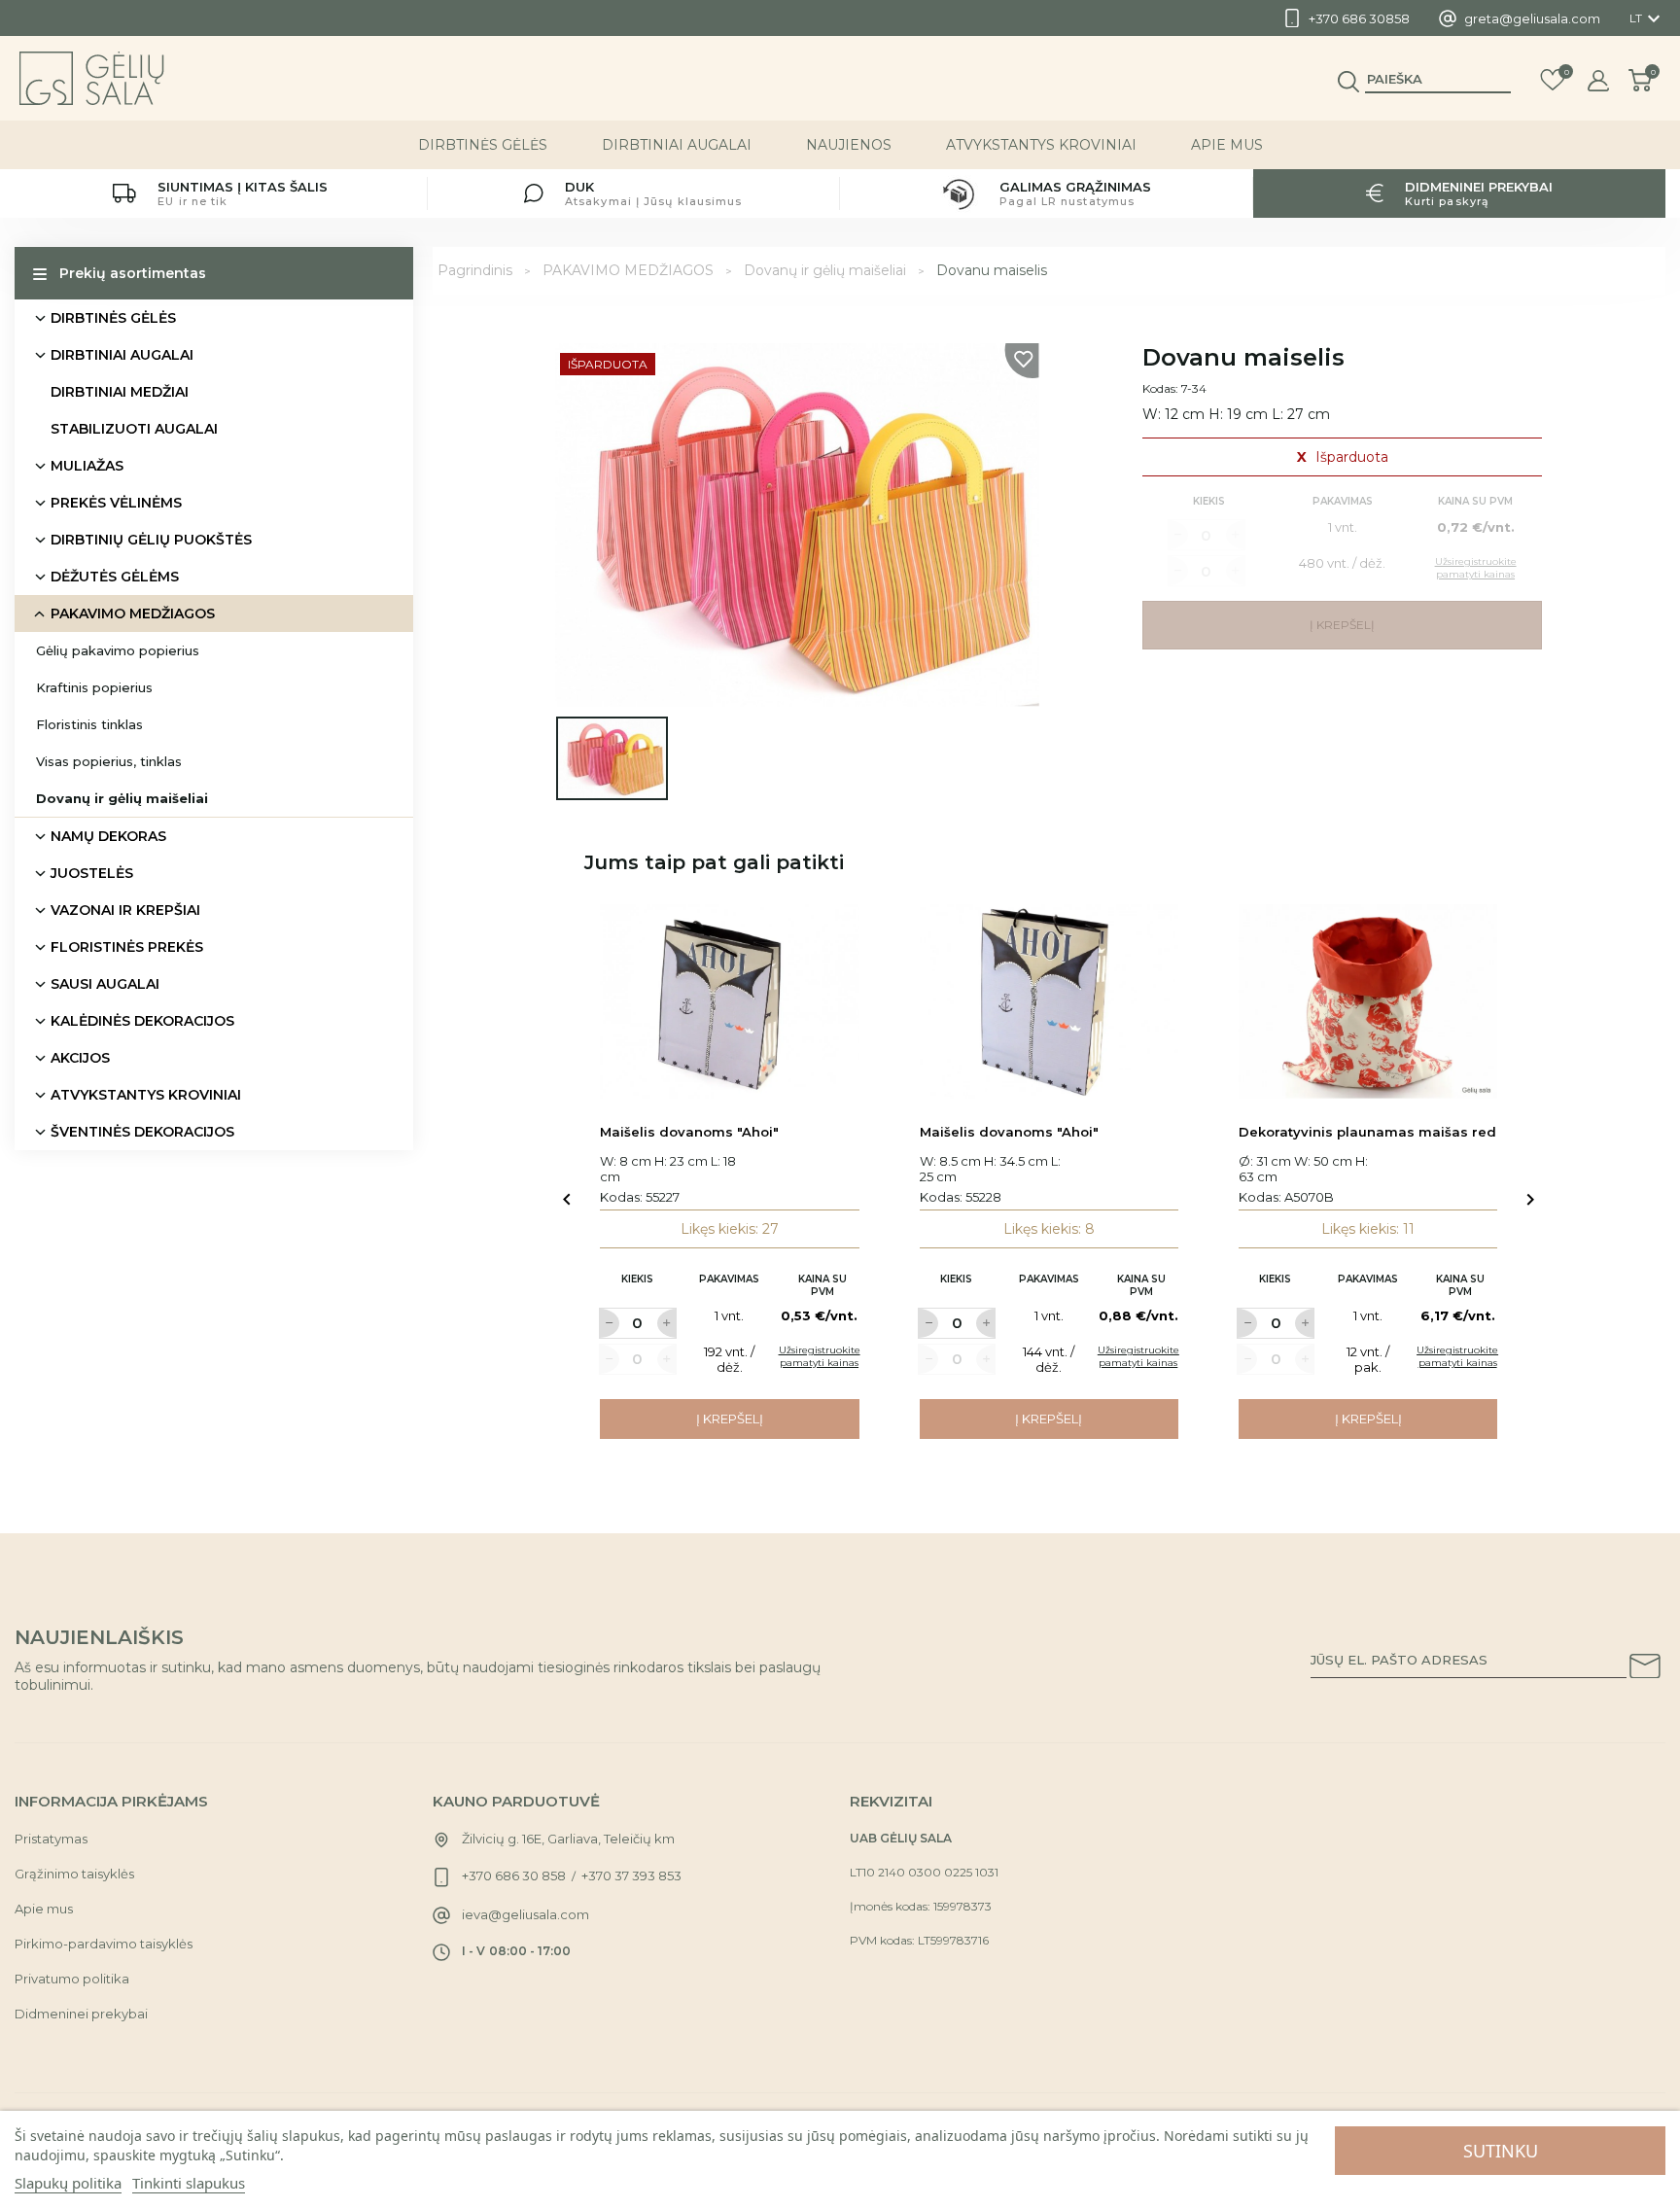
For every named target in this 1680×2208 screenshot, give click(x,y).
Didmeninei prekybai (81, 2014)
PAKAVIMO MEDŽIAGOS (133, 613)
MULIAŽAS (87, 466)
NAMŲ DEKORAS (108, 836)
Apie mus (1227, 145)
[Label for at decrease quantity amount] (609, 1323)
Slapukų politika (68, 2183)
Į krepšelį (730, 1419)
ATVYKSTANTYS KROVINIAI (1041, 145)
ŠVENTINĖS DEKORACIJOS (142, 1132)
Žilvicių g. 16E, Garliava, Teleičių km (568, 1839)
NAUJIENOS (849, 145)
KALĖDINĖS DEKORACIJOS (142, 1021)
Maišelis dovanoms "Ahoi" (689, 1132)
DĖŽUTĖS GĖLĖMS (115, 577)
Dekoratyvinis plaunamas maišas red (1367, 1132)
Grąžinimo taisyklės (74, 1874)
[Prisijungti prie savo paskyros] (1598, 81)
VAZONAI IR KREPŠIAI (125, 910)
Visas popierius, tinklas (109, 761)
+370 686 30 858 (514, 1875)
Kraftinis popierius (94, 687)
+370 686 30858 (1359, 18)
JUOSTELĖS (92, 873)
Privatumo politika (72, 1979)
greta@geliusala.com (1532, 18)
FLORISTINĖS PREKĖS (127, 947)
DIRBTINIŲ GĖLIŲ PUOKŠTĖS (151, 540)
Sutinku (1501, 2151)
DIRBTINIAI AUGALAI (677, 145)
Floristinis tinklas (89, 724)
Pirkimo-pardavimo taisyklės (104, 1944)
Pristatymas (51, 1839)
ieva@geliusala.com (525, 1914)
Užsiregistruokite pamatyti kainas (820, 1356)
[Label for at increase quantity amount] (667, 1323)
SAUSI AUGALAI (105, 984)
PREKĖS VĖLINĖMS (116, 503)
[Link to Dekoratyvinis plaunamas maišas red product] (1368, 1001)
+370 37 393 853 (631, 1875)
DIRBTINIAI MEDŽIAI (120, 392)
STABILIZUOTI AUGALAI (134, 429)
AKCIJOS (80, 1058)
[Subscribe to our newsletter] (1645, 1669)
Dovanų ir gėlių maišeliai (122, 798)
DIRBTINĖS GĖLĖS (483, 145)
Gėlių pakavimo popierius (118, 650)
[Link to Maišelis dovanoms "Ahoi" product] (730, 1001)
